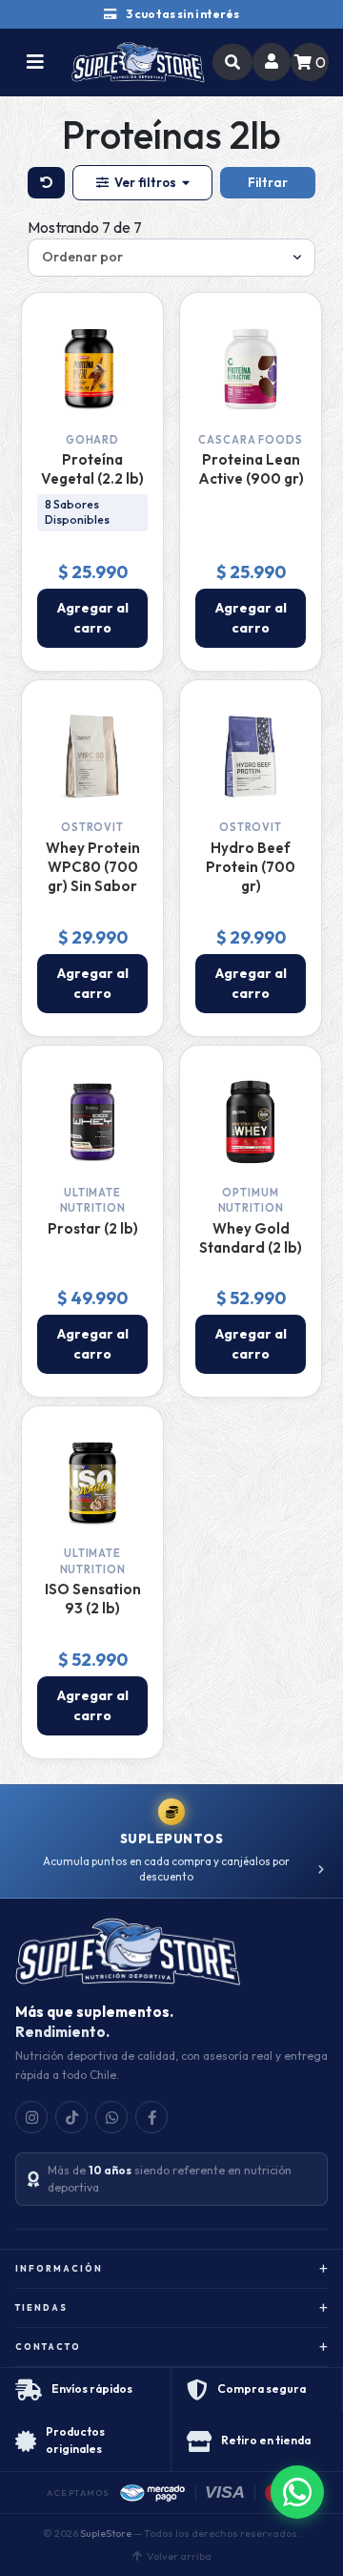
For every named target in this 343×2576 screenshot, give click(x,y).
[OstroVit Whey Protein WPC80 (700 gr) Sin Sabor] (92, 757)
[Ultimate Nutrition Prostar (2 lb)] (92, 1122)
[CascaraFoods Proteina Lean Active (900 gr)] (251, 369)
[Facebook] (151, 2117)
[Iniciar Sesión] (272, 62)
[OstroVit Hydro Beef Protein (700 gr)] (251, 757)
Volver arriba (179, 2556)
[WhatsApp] (111, 2117)
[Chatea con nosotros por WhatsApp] (297, 2492)
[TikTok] (71, 2117)
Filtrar (268, 182)
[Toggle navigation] (35, 62)
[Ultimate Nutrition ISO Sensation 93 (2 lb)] (92, 1483)
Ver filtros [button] (145, 182)
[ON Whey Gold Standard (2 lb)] (251, 1122)
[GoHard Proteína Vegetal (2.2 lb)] (92, 369)
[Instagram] (31, 2117)
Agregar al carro (93, 618)
